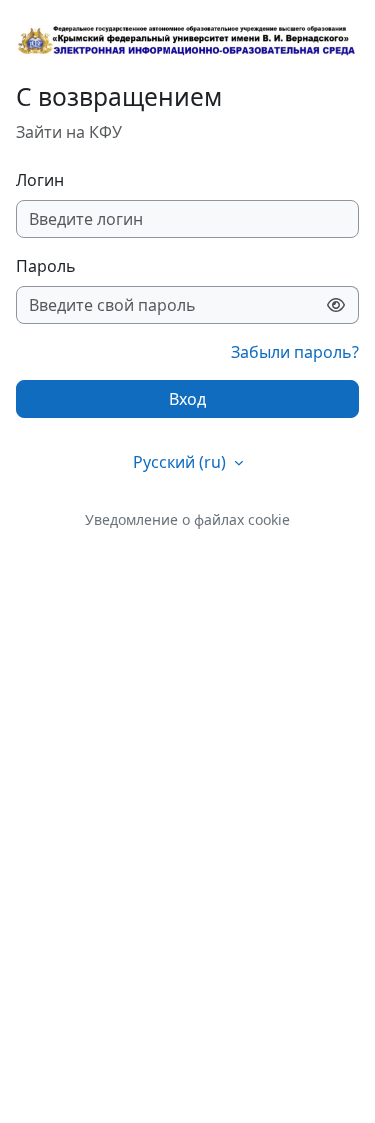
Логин (40, 180)
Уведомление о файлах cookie (187, 519)
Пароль (46, 266)
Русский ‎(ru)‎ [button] (181, 462)
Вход (187, 399)
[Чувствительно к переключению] (336, 305)
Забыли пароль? (295, 352)
